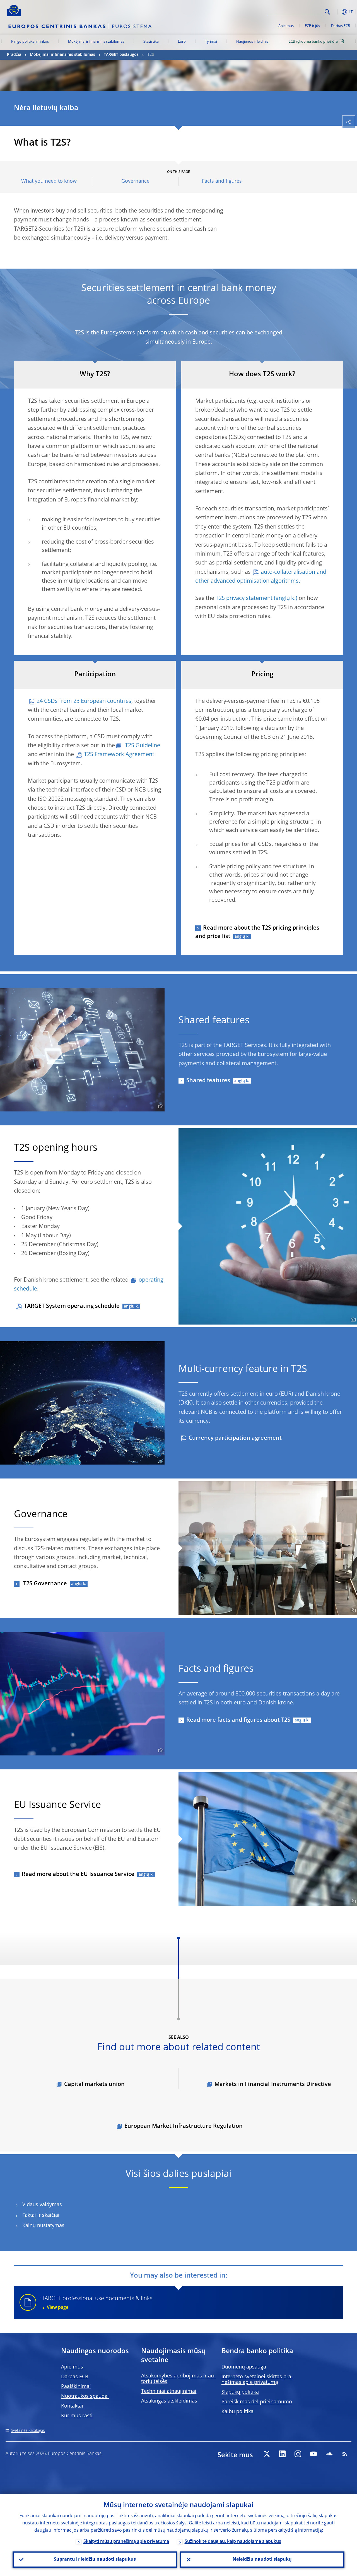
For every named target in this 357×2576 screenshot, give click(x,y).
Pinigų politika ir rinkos (30, 42)
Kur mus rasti (77, 2416)
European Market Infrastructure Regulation (184, 2126)
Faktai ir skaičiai (41, 2215)
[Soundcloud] (329, 2454)
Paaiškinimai (76, 2387)
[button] (336, 12)
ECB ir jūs (312, 26)
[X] (267, 2454)
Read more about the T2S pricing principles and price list (257, 932)
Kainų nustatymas (43, 2226)
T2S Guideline (142, 746)
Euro (182, 42)
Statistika (151, 42)
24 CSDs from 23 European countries (84, 701)
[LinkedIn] (282, 2454)
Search (327, 12)
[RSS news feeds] (345, 2454)
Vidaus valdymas (42, 2205)
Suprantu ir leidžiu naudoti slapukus (95, 2560)
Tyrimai (211, 42)
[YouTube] (313, 2454)
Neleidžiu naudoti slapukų (262, 2560)
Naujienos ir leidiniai (253, 42)
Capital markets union (94, 2085)
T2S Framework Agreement (119, 755)
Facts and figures (222, 181)
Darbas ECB (341, 26)
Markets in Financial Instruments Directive (273, 2085)
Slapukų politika (240, 2392)
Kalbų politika (237, 2412)
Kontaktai (72, 2406)
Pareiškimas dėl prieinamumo (257, 2402)
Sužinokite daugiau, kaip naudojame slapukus (233, 2542)
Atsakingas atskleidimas (169, 2401)
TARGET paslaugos (121, 55)
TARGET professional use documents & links (97, 2303)
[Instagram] (298, 2454)
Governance (135, 181)
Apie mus (286, 26)
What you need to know (49, 181)
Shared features (208, 1081)
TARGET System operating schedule (72, 1306)
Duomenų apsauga (244, 2367)
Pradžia (14, 55)
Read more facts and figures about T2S (238, 1720)
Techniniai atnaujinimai (169, 2391)
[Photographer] (160, 1107)
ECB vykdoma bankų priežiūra (313, 42)
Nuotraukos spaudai (85, 2396)
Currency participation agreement (235, 1438)
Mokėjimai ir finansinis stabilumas (96, 42)
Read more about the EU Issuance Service (78, 1875)
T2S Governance (44, 1584)
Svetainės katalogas (28, 2431)
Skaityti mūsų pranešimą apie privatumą (126, 2542)
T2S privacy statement (244, 599)
